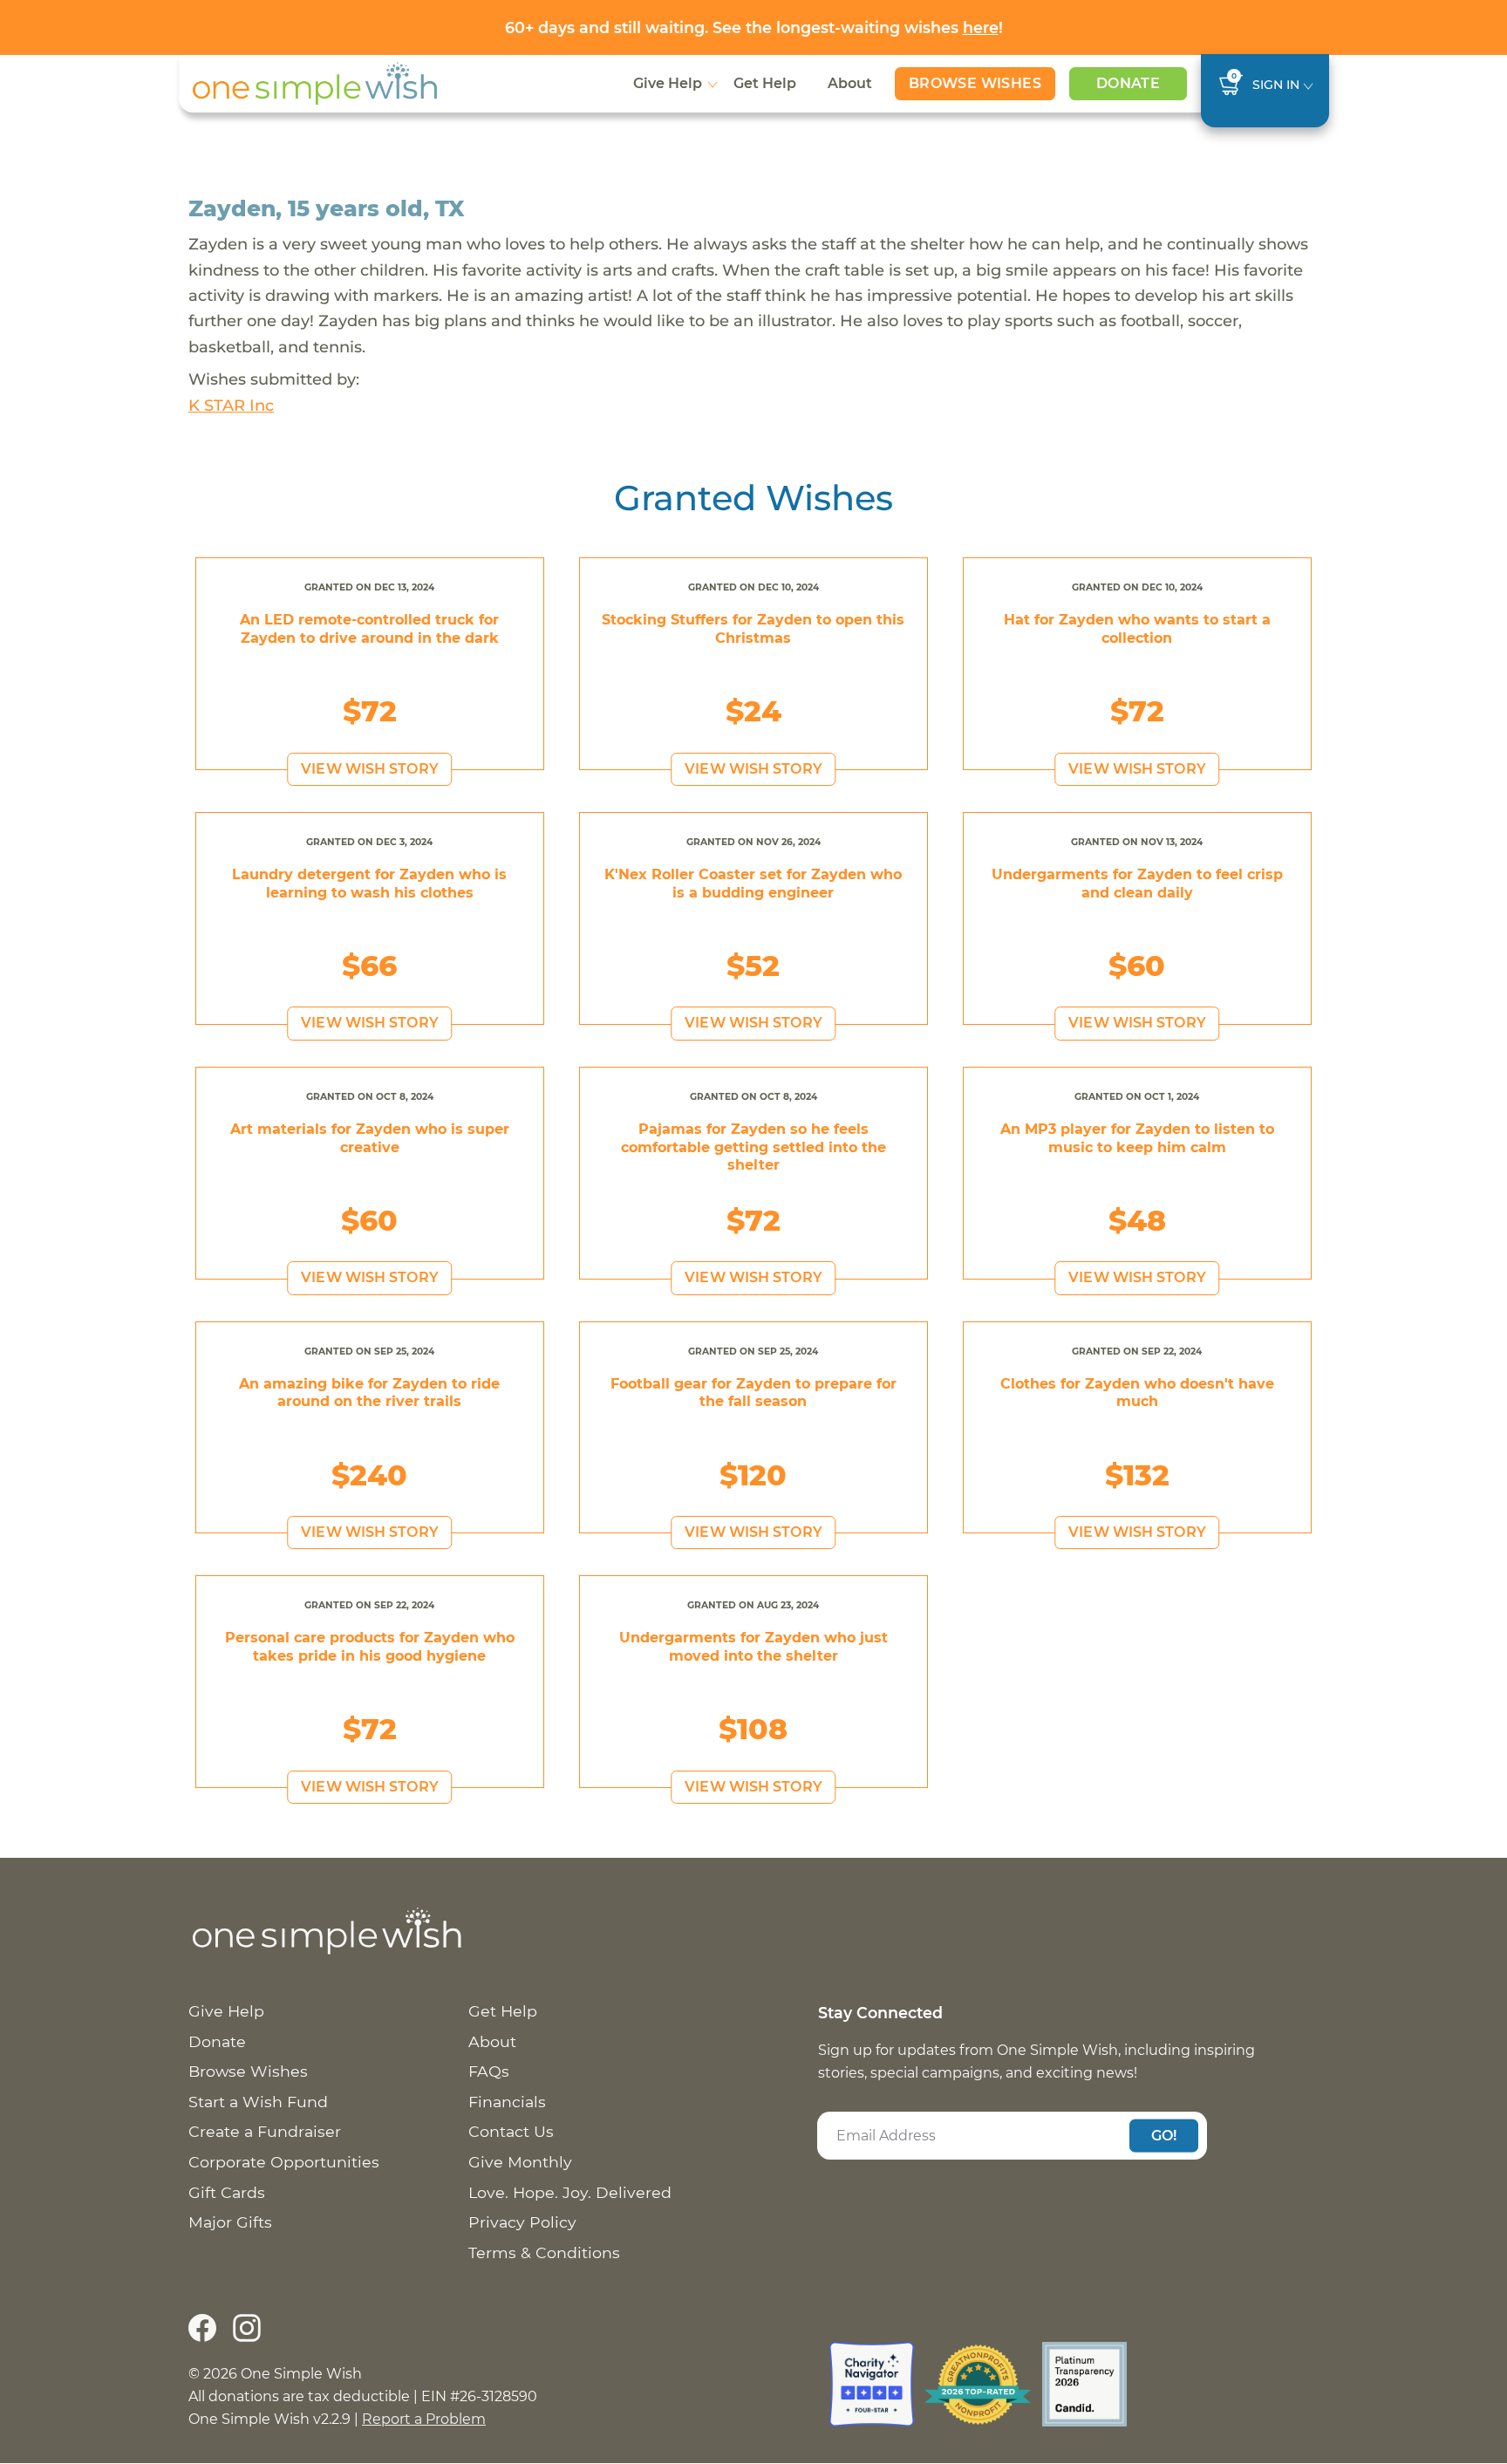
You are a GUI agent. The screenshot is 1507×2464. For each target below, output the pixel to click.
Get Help (765, 83)
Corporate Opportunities (284, 2162)
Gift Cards (227, 2192)
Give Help (668, 83)
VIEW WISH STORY (370, 769)
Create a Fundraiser (265, 2131)
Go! (1164, 2135)
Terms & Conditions (544, 2252)
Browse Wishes (975, 83)
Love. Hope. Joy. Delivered (570, 2192)
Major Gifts (230, 2222)
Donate (1128, 83)
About (850, 83)
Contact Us (511, 2131)
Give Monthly (520, 2162)
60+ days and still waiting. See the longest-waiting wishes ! (754, 27)
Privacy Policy (522, 2222)
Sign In (1276, 85)
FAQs (489, 2071)
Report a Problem (424, 2419)
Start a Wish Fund (258, 2102)
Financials (507, 2102)
